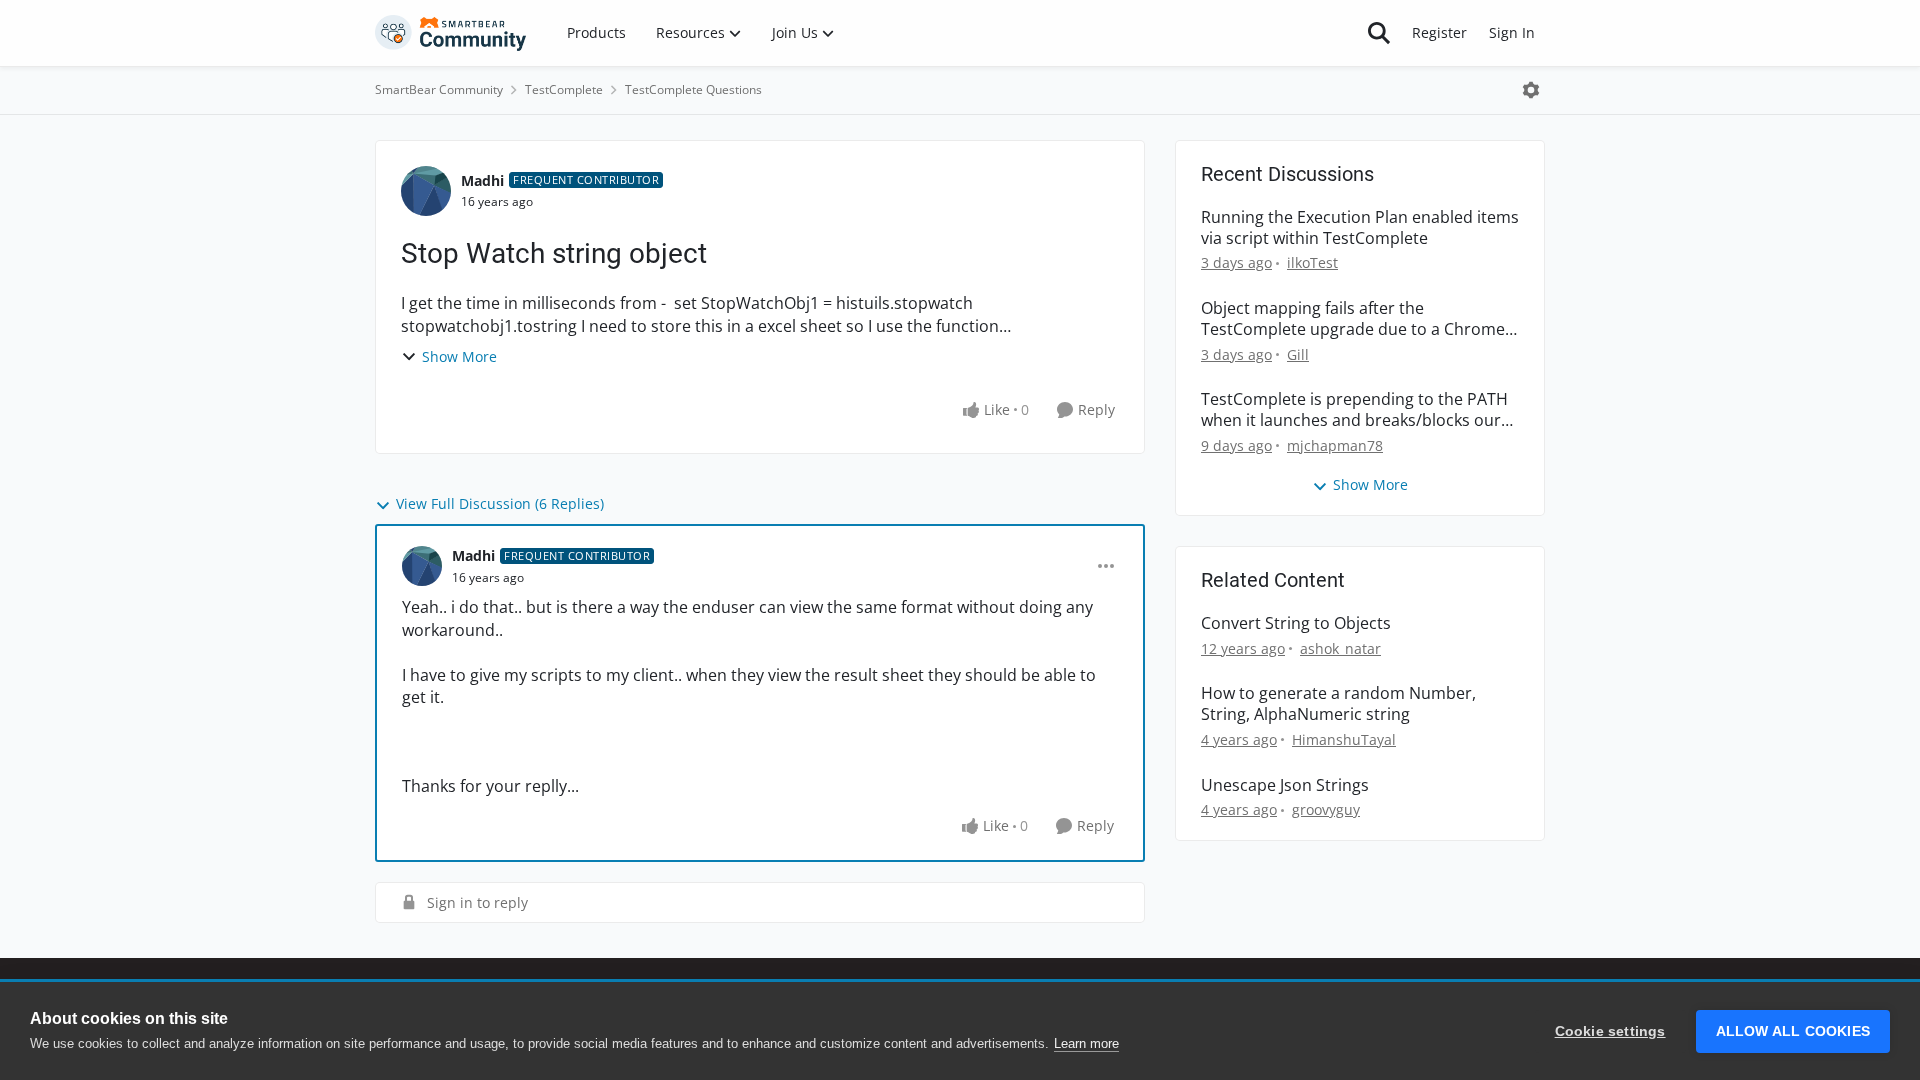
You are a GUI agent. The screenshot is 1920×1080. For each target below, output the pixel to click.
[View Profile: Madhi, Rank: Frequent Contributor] (426, 191)
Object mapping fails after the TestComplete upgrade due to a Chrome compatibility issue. (1353, 319)
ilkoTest (1312, 262)
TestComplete (564, 89)
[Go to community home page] (451, 33)
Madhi (482, 180)
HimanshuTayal (1344, 739)
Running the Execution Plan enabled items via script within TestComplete (1360, 228)
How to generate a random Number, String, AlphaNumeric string (1338, 704)
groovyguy (1326, 809)
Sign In (1512, 32)
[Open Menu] (1531, 90)
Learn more (1086, 1043)
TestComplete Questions (693, 89)
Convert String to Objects (1296, 623)
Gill (1298, 354)
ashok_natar (1340, 648)
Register (1439, 32)
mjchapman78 (1335, 445)
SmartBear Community (439, 89)
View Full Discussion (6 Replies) (500, 503)
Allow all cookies (1793, 1031)
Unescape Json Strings (1285, 785)
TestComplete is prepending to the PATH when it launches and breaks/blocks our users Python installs (1354, 410)
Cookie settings (1610, 1031)
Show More (459, 356)
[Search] (1379, 33)
